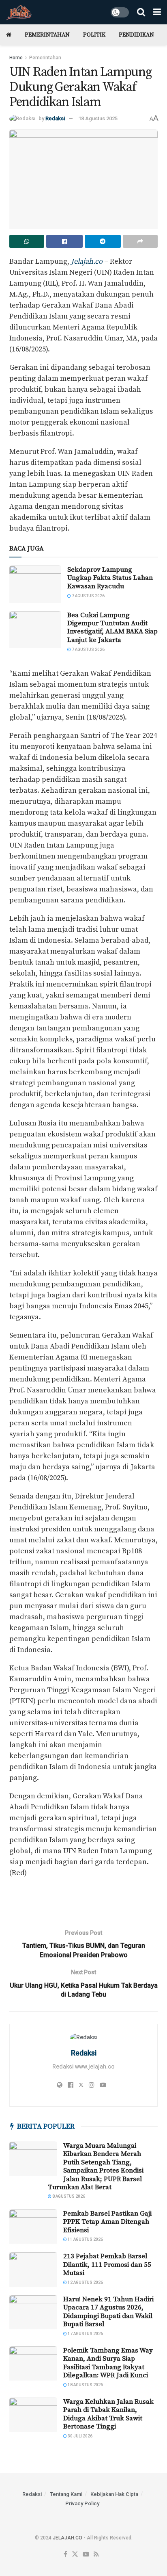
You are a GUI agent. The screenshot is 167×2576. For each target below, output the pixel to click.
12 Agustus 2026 (85, 2282)
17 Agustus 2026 (85, 2334)
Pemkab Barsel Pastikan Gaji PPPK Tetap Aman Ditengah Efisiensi (107, 2222)
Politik (94, 35)
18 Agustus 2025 (98, 118)
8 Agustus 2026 (68, 2196)
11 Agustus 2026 (85, 2239)
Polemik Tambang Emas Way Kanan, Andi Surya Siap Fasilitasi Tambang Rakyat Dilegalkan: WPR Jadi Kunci (108, 2363)
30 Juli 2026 (80, 2436)
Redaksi (55, 118)
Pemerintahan (47, 35)
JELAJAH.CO (67, 2538)
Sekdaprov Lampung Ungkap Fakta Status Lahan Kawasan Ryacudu (110, 578)
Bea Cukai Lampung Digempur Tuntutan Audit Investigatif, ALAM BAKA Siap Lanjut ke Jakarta (112, 628)
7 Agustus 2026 (88, 596)
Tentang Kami (66, 2494)
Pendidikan (136, 35)
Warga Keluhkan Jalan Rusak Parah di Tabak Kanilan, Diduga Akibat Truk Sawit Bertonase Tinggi (108, 2414)
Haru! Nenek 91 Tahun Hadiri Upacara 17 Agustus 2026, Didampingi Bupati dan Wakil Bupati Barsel (108, 2312)
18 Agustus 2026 (85, 2385)
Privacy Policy (82, 2503)
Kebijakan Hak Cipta (114, 2494)
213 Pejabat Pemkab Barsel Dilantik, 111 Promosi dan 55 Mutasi (107, 2265)
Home (16, 58)
